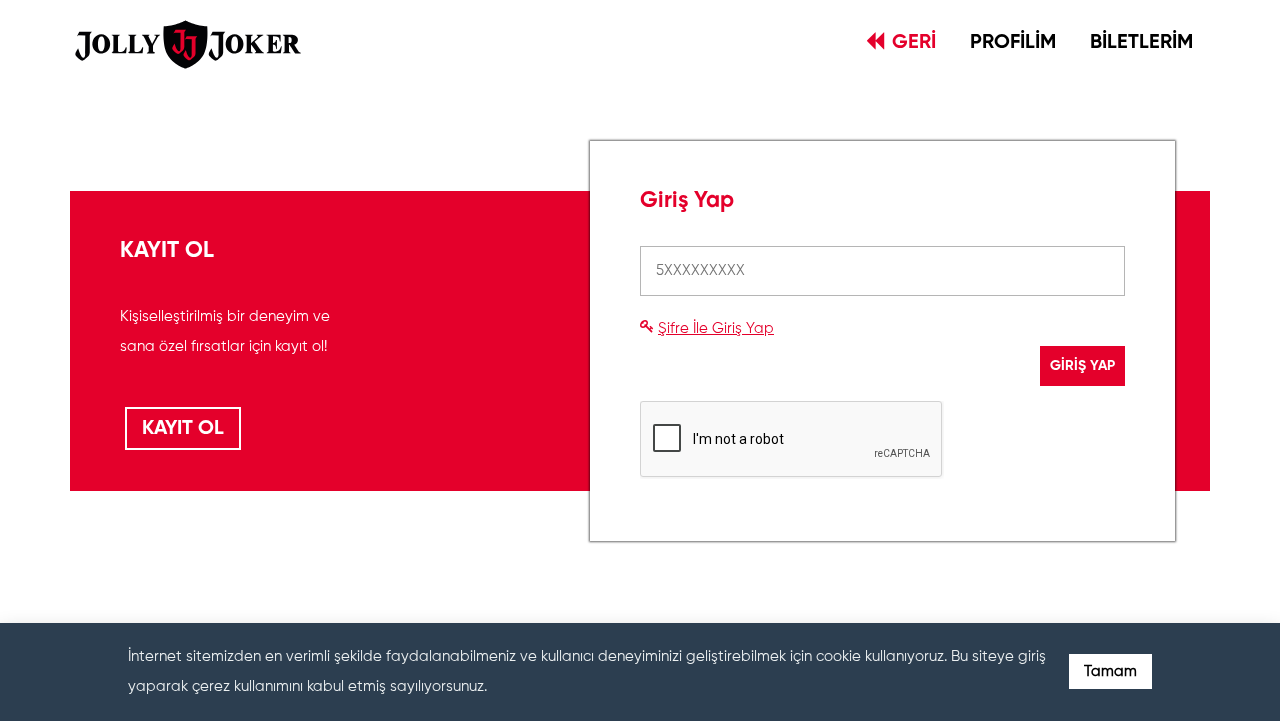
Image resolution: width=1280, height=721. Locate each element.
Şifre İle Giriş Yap (716, 328)
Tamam (1110, 671)
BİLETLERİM (1141, 43)
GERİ (914, 43)
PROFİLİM (1013, 43)
